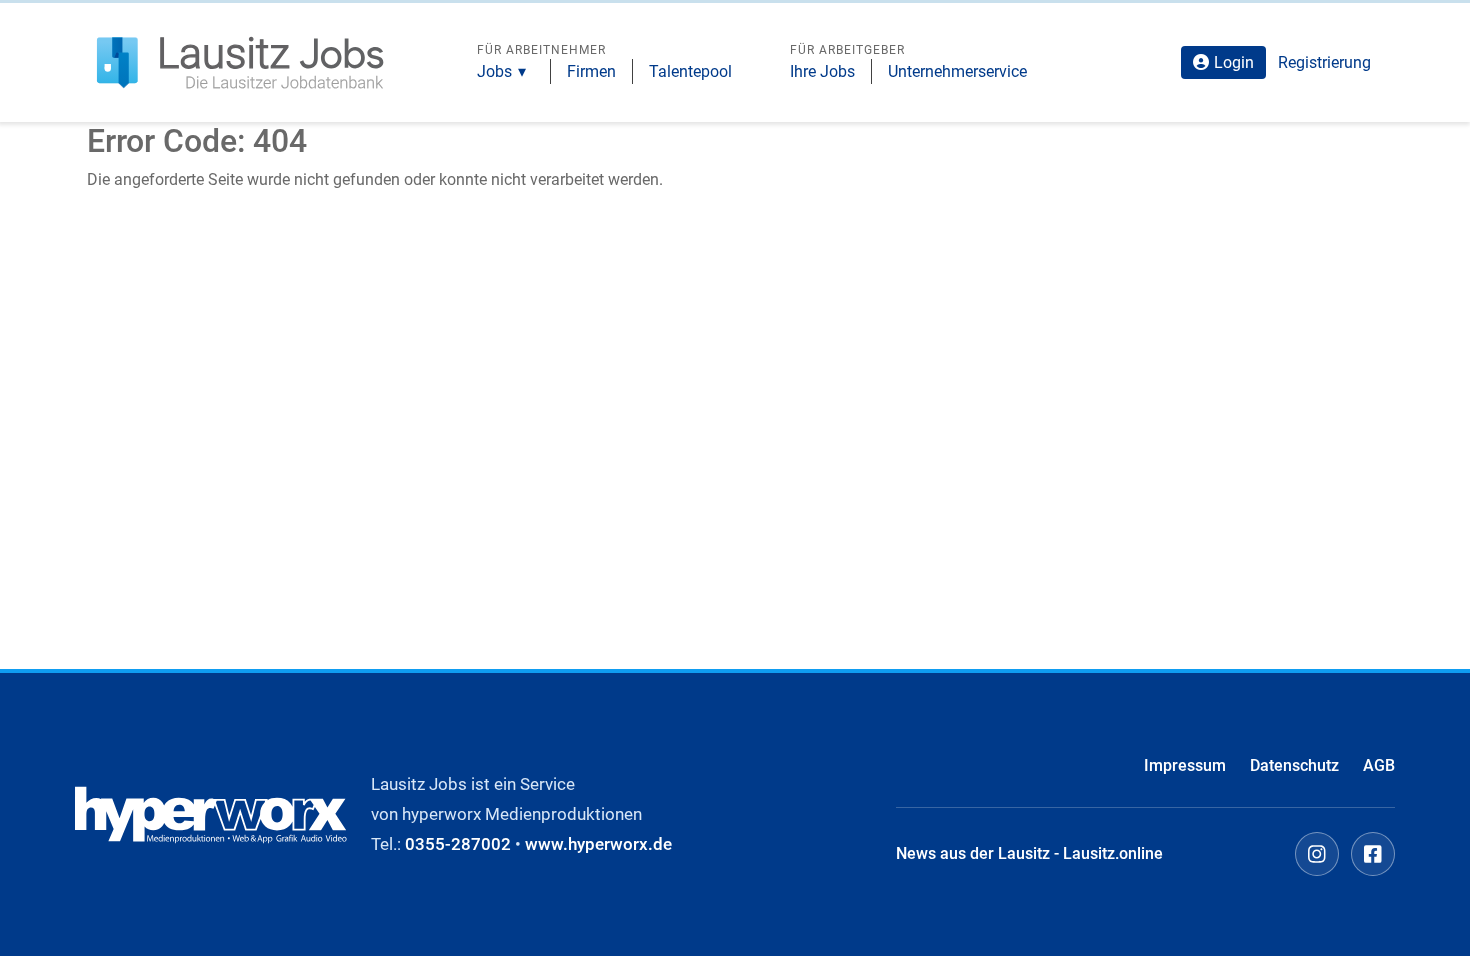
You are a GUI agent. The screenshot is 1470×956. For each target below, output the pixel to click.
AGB (1379, 765)
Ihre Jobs (822, 71)
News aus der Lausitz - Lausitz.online (1029, 853)
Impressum (1185, 765)
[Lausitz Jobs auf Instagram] (1317, 854)
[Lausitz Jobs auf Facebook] (1373, 854)
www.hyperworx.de (598, 844)
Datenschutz (1294, 765)
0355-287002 (458, 844)
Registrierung (1324, 62)
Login (1234, 62)
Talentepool (690, 71)
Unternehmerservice (957, 71)
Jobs (494, 71)
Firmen (591, 71)
